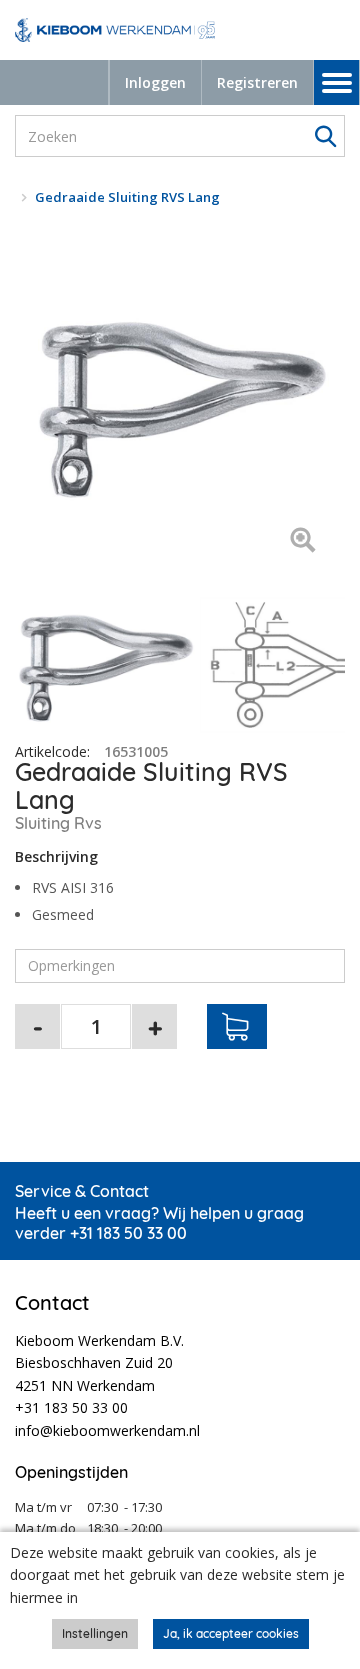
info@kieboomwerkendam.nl (107, 1430)
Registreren (257, 82)
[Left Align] (302, 541)
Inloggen (155, 82)
